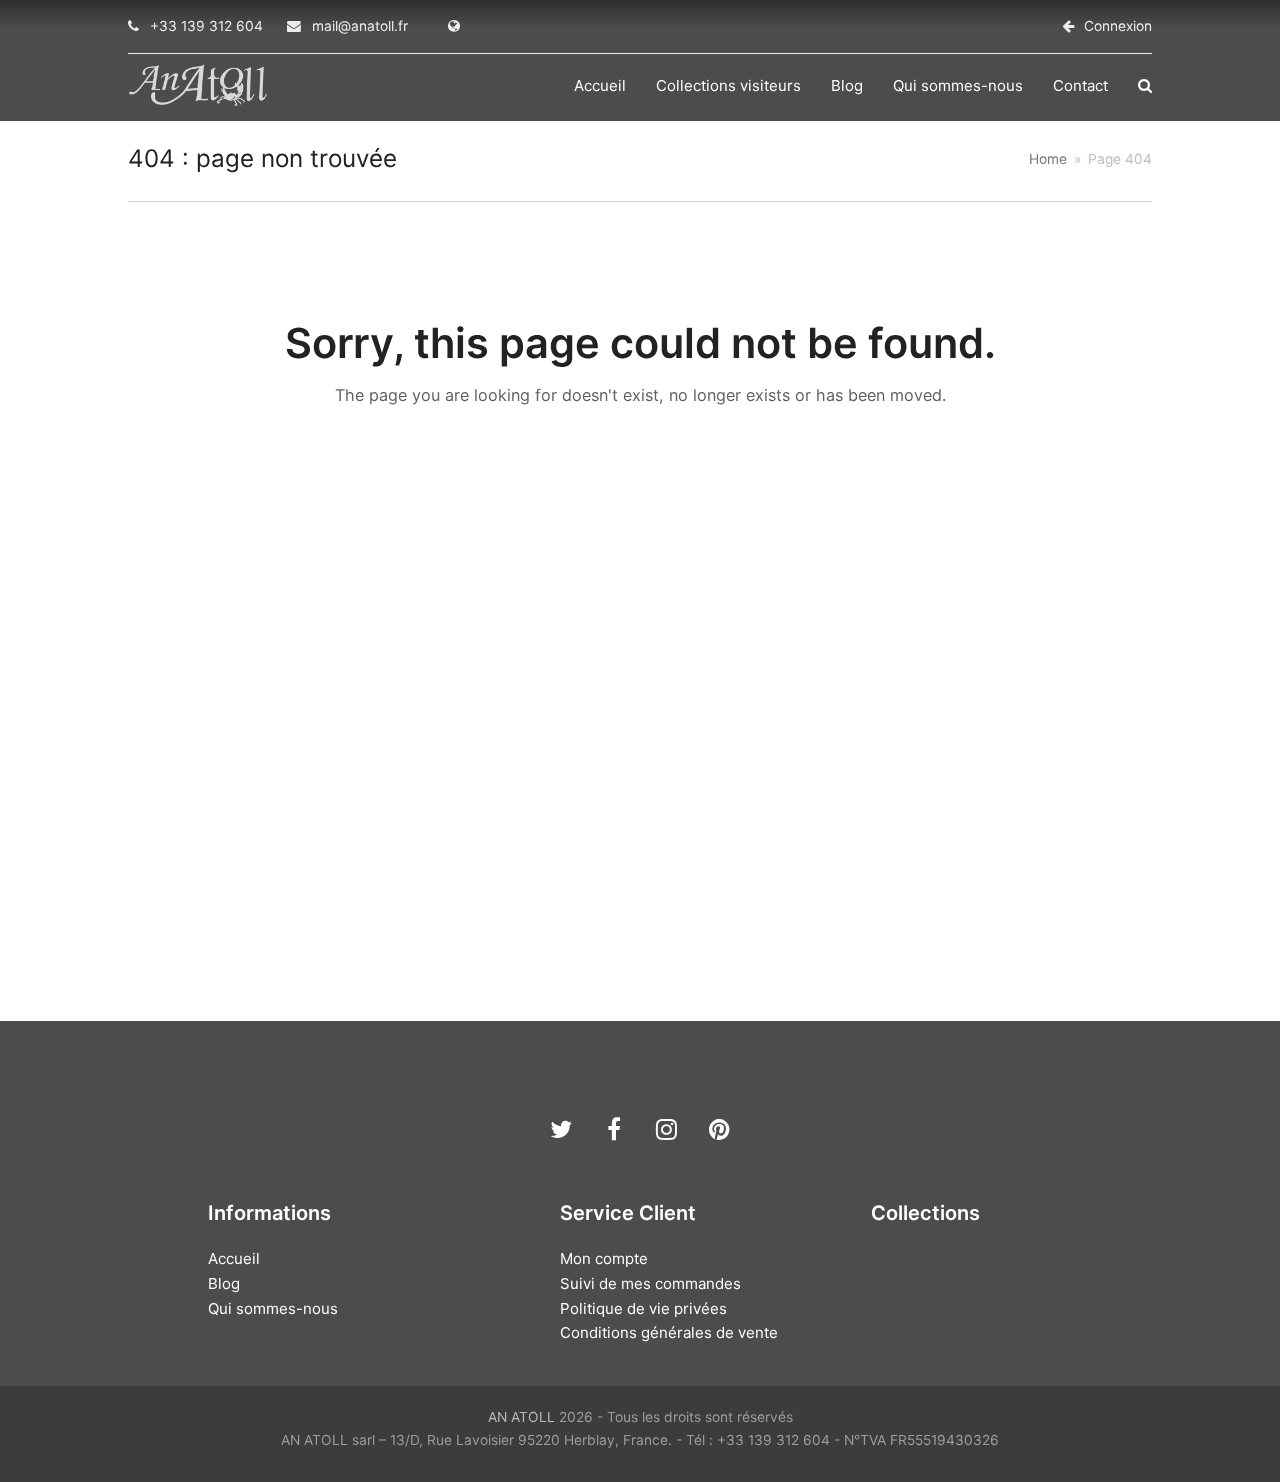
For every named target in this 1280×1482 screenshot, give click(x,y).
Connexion (1118, 26)
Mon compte (604, 1258)
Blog (224, 1283)
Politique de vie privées (643, 1308)
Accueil (234, 1258)
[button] (1145, 86)
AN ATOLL (521, 1417)
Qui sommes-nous (273, 1308)
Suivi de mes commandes (650, 1283)
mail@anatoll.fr (360, 26)
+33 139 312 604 (206, 26)
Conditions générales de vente (669, 1332)
